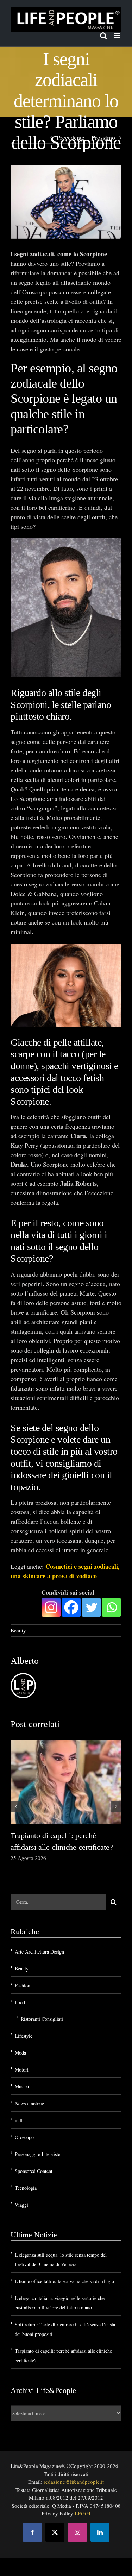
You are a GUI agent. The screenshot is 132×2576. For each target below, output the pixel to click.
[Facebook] (71, 1607)
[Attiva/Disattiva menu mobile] (118, 36)
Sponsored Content (34, 2171)
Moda (20, 2053)
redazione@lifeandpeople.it (74, 2482)
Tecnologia (26, 2188)
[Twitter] (91, 1607)
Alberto (25, 1661)
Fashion (23, 1985)
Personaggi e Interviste (37, 2154)
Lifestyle (24, 2036)
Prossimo (103, 137)
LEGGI (83, 2513)
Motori (22, 2070)
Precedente (71, 137)
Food (20, 2002)
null (19, 2120)
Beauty (18, 1630)
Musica (22, 2086)
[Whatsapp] (111, 1607)
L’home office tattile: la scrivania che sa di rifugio (64, 2281)
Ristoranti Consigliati (42, 2019)
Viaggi (21, 2205)
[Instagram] (51, 1607)
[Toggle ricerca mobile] (103, 36)
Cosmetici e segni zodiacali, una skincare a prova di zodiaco (65, 1571)
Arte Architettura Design (39, 1952)
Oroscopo (24, 2137)
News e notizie (29, 2103)
